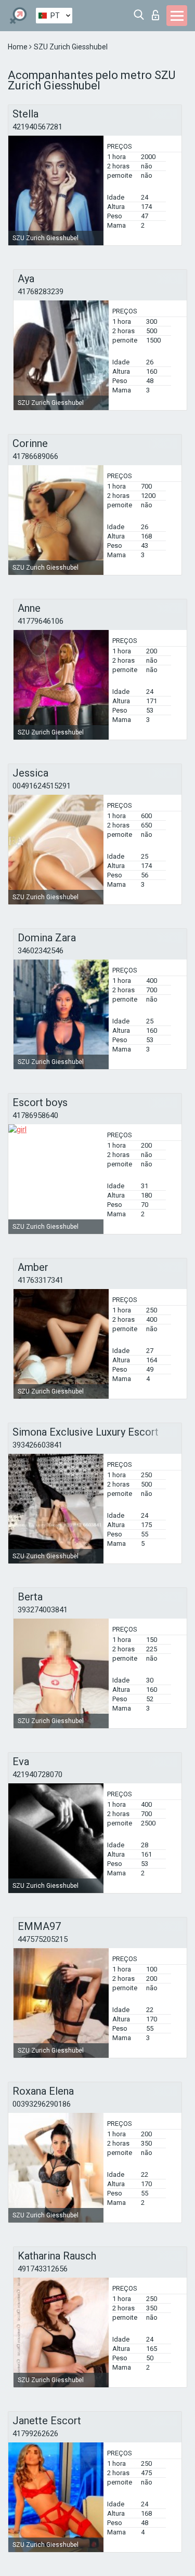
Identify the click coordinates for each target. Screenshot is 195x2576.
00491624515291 (42, 786)
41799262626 (35, 2434)
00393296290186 (42, 2104)
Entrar (158, 12)
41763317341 (41, 1280)
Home (18, 47)
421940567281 (37, 127)
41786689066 (35, 456)
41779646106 (41, 621)
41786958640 (35, 1115)
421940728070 (37, 1775)
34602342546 (41, 951)
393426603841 (37, 1445)
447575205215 (43, 1939)
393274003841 (43, 1610)
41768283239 (41, 292)
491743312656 (43, 2269)
